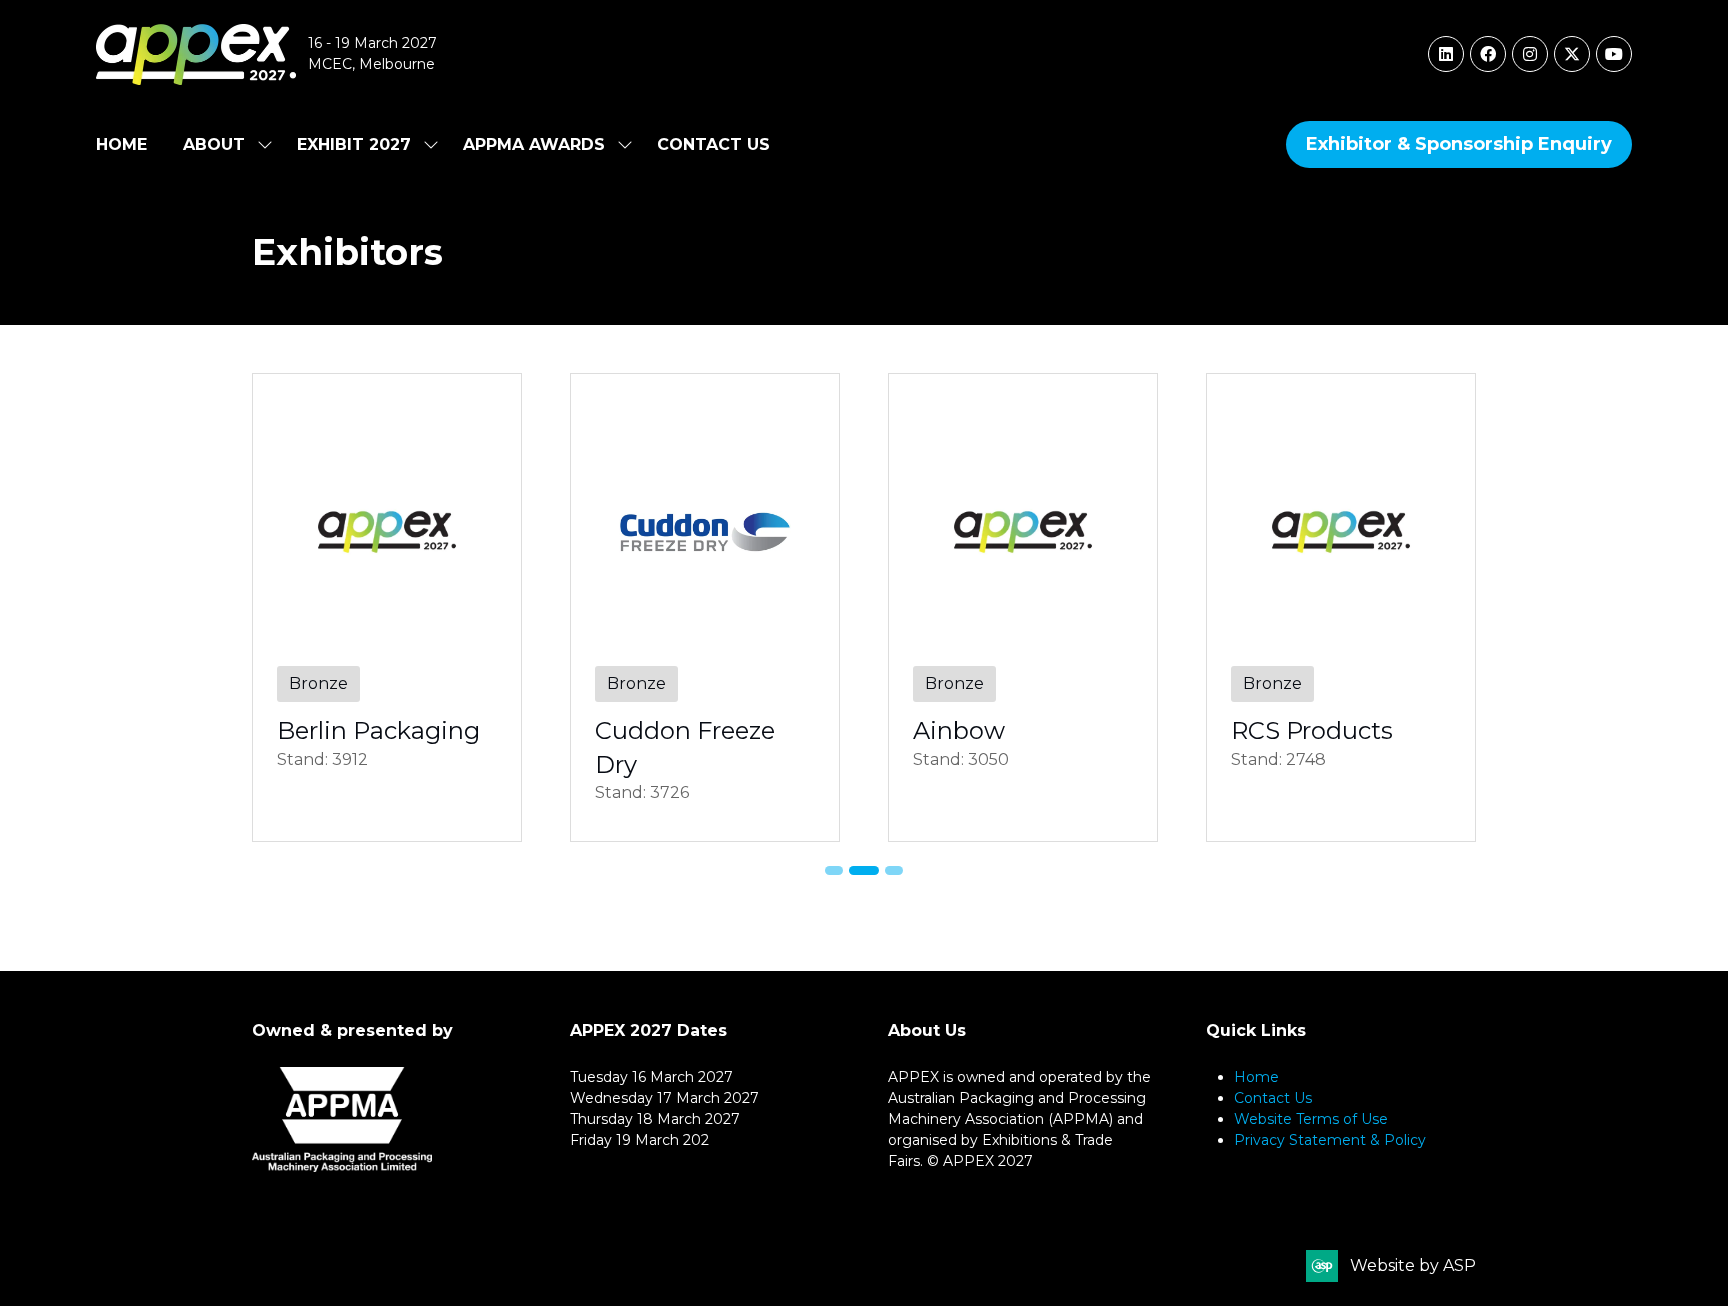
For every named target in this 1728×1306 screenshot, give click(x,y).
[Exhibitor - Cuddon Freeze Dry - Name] (705, 607)
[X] (1572, 54)
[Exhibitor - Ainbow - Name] (1023, 607)
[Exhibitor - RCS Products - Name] (1341, 607)
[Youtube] (1614, 54)
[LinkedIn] (1446, 54)
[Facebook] (1488, 54)
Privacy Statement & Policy (1330, 1140)
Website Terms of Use (1311, 1119)
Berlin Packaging (378, 730)
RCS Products (1312, 730)
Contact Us (713, 144)
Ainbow (959, 730)
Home (121, 144)
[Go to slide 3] (894, 870)
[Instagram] (1530, 54)
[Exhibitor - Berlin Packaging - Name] (387, 607)
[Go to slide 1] (834, 870)
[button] (1459, 144)
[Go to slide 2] (864, 870)
